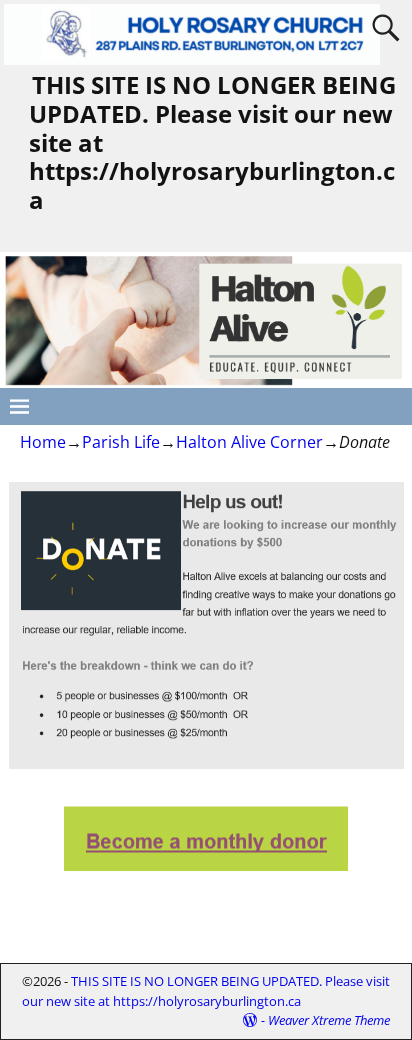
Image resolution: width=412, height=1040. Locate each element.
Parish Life (121, 442)
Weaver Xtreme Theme (329, 1020)
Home (43, 442)
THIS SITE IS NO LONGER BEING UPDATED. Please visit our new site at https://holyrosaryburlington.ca (206, 991)
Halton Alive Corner (249, 442)
